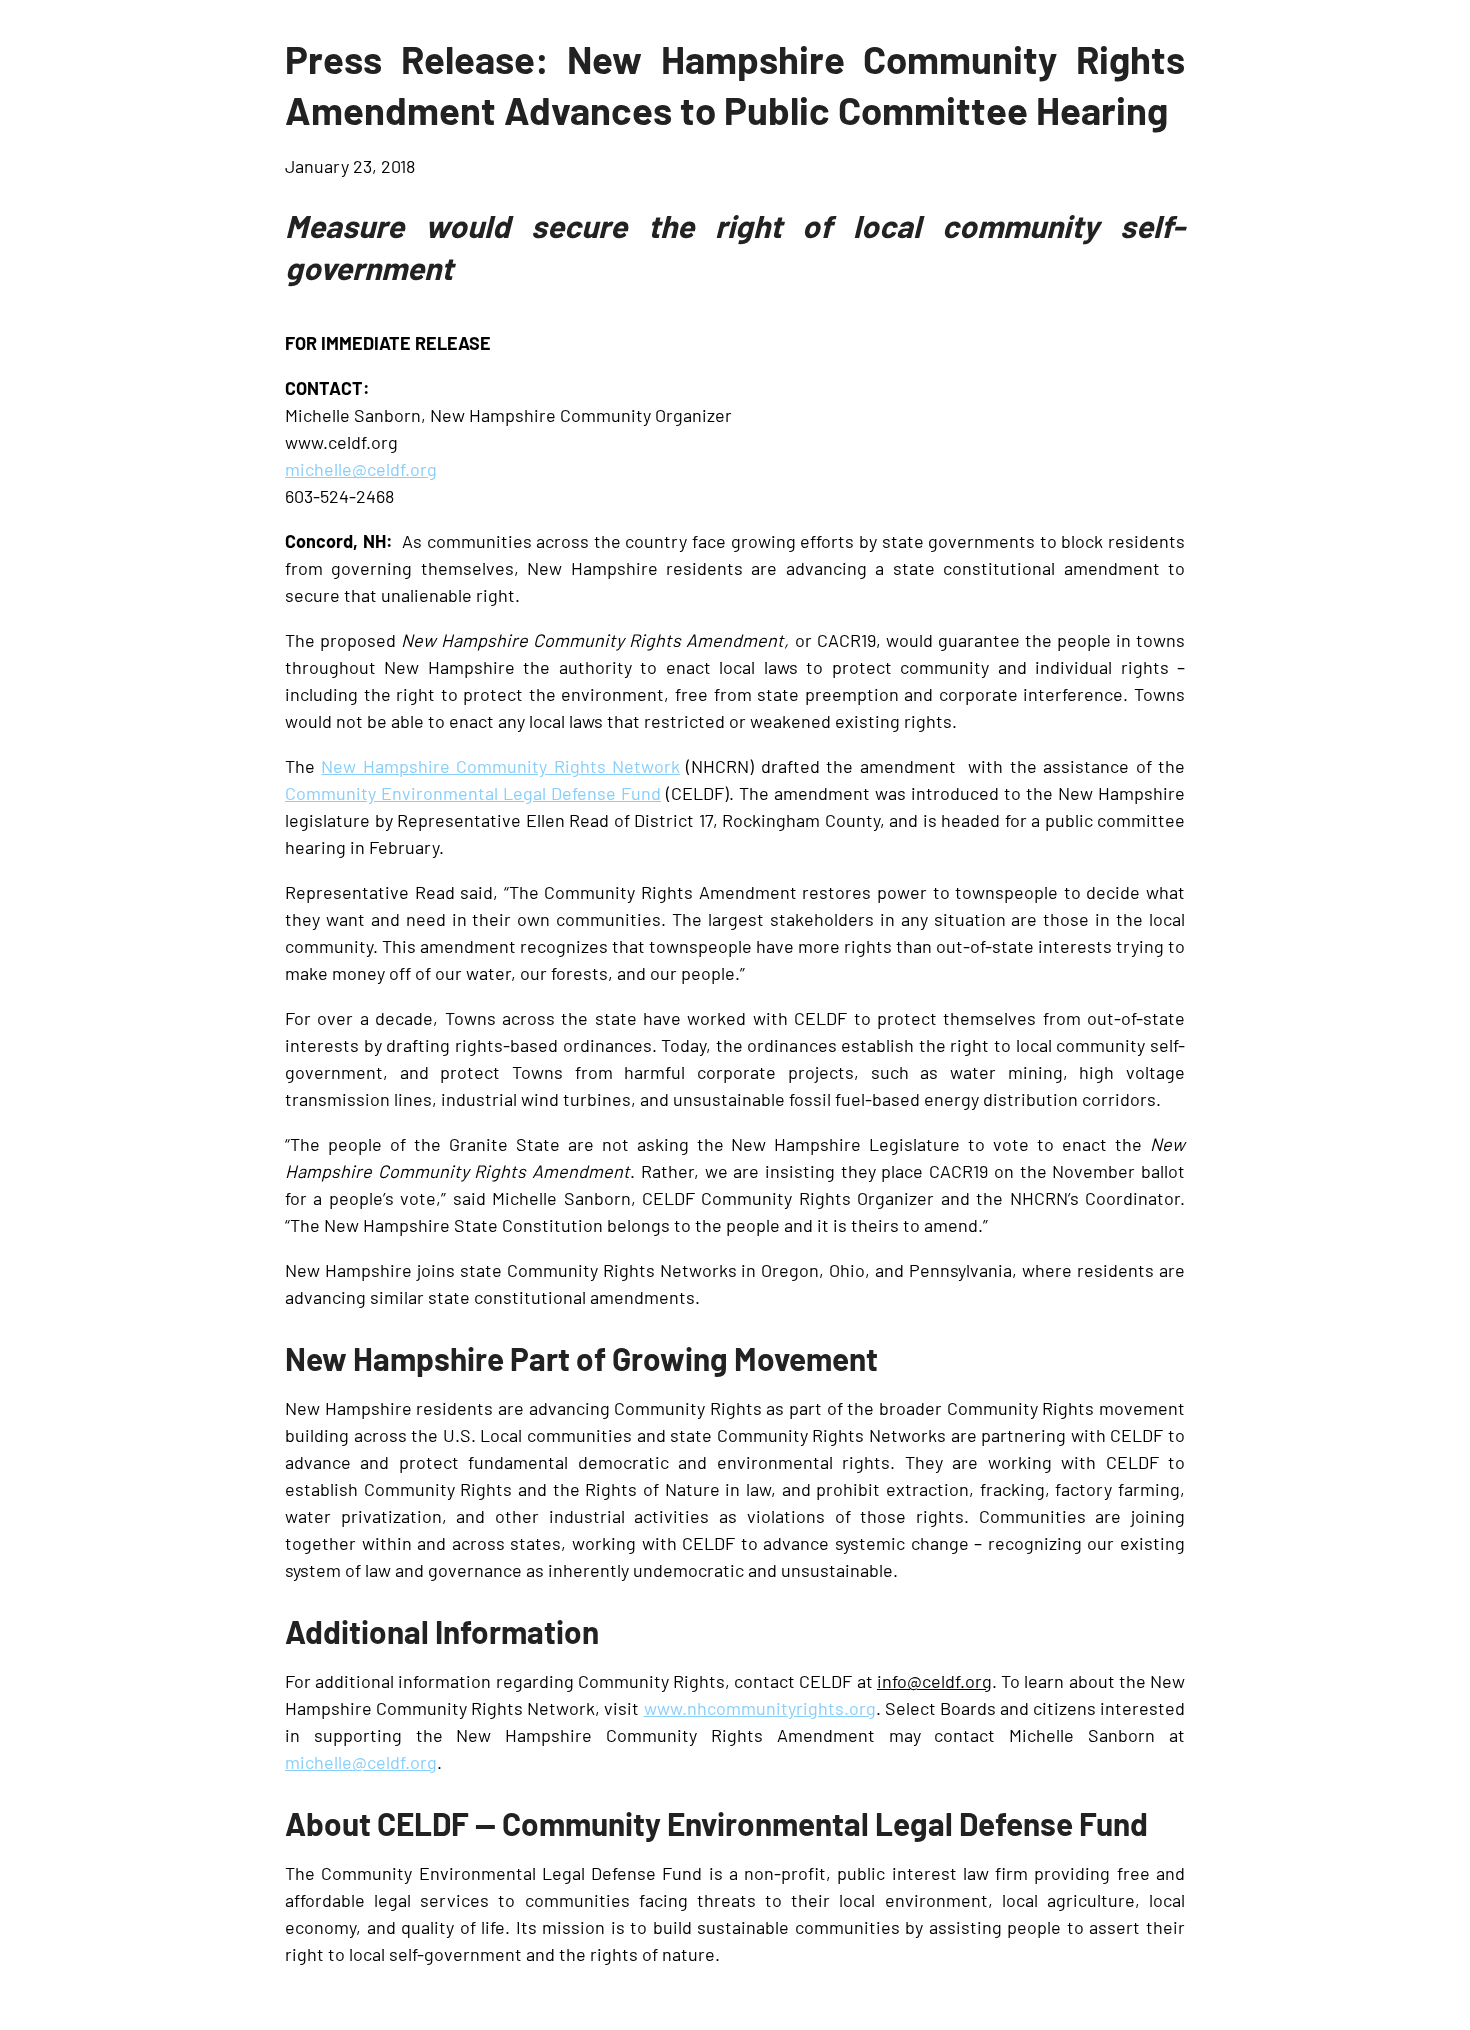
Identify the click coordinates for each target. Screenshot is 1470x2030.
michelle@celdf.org (361, 468)
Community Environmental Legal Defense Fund (473, 792)
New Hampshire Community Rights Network (500, 765)
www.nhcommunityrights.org (760, 1707)
